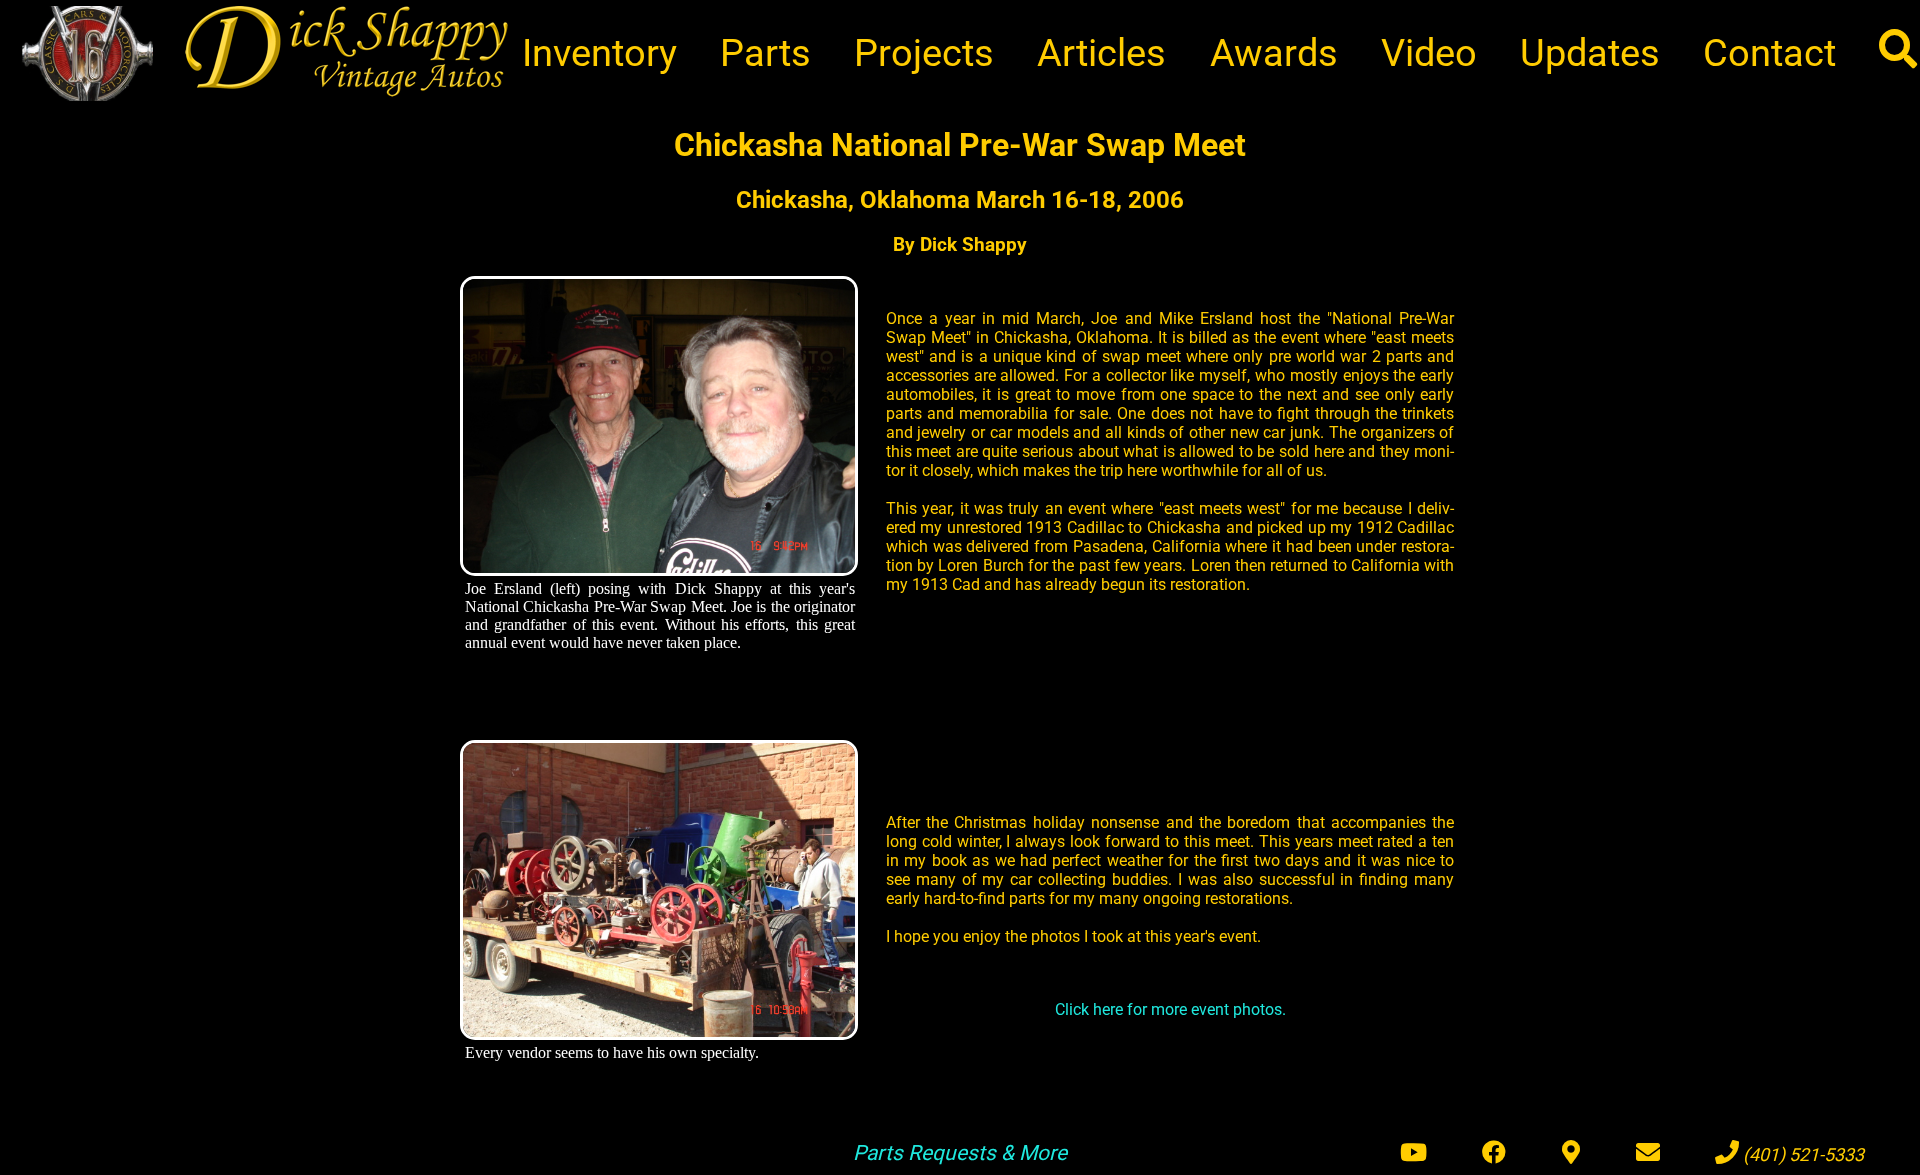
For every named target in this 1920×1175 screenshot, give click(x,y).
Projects (924, 52)
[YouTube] (1413, 1153)
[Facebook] (1494, 1153)
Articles (1101, 52)
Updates (1590, 52)
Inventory (599, 52)
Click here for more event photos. (1170, 1009)
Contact (1769, 52)
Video (1429, 52)
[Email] (1648, 1153)
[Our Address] (1571, 1153)
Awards (1274, 52)
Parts (765, 52)
